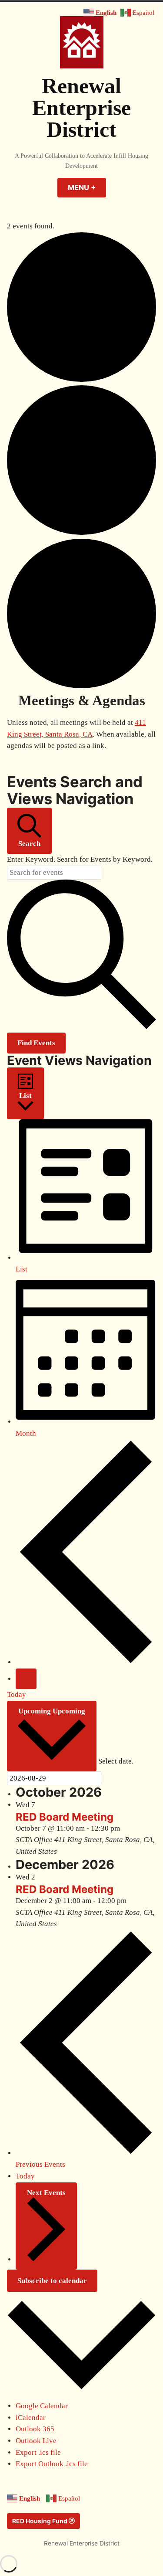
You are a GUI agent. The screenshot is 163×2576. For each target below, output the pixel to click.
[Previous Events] (86, 1662)
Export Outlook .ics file (52, 2464)
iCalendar (31, 2418)
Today (17, 1694)
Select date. (116, 1761)
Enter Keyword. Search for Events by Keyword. (80, 859)
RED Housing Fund (40, 2521)
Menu (87, 187)
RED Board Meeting (65, 1817)
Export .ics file (38, 2452)
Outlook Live (36, 2441)
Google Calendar (42, 2406)
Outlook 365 (35, 2429)
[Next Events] (26, 1679)
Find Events (36, 1043)
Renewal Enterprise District (81, 108)
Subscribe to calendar (52, 2281)
